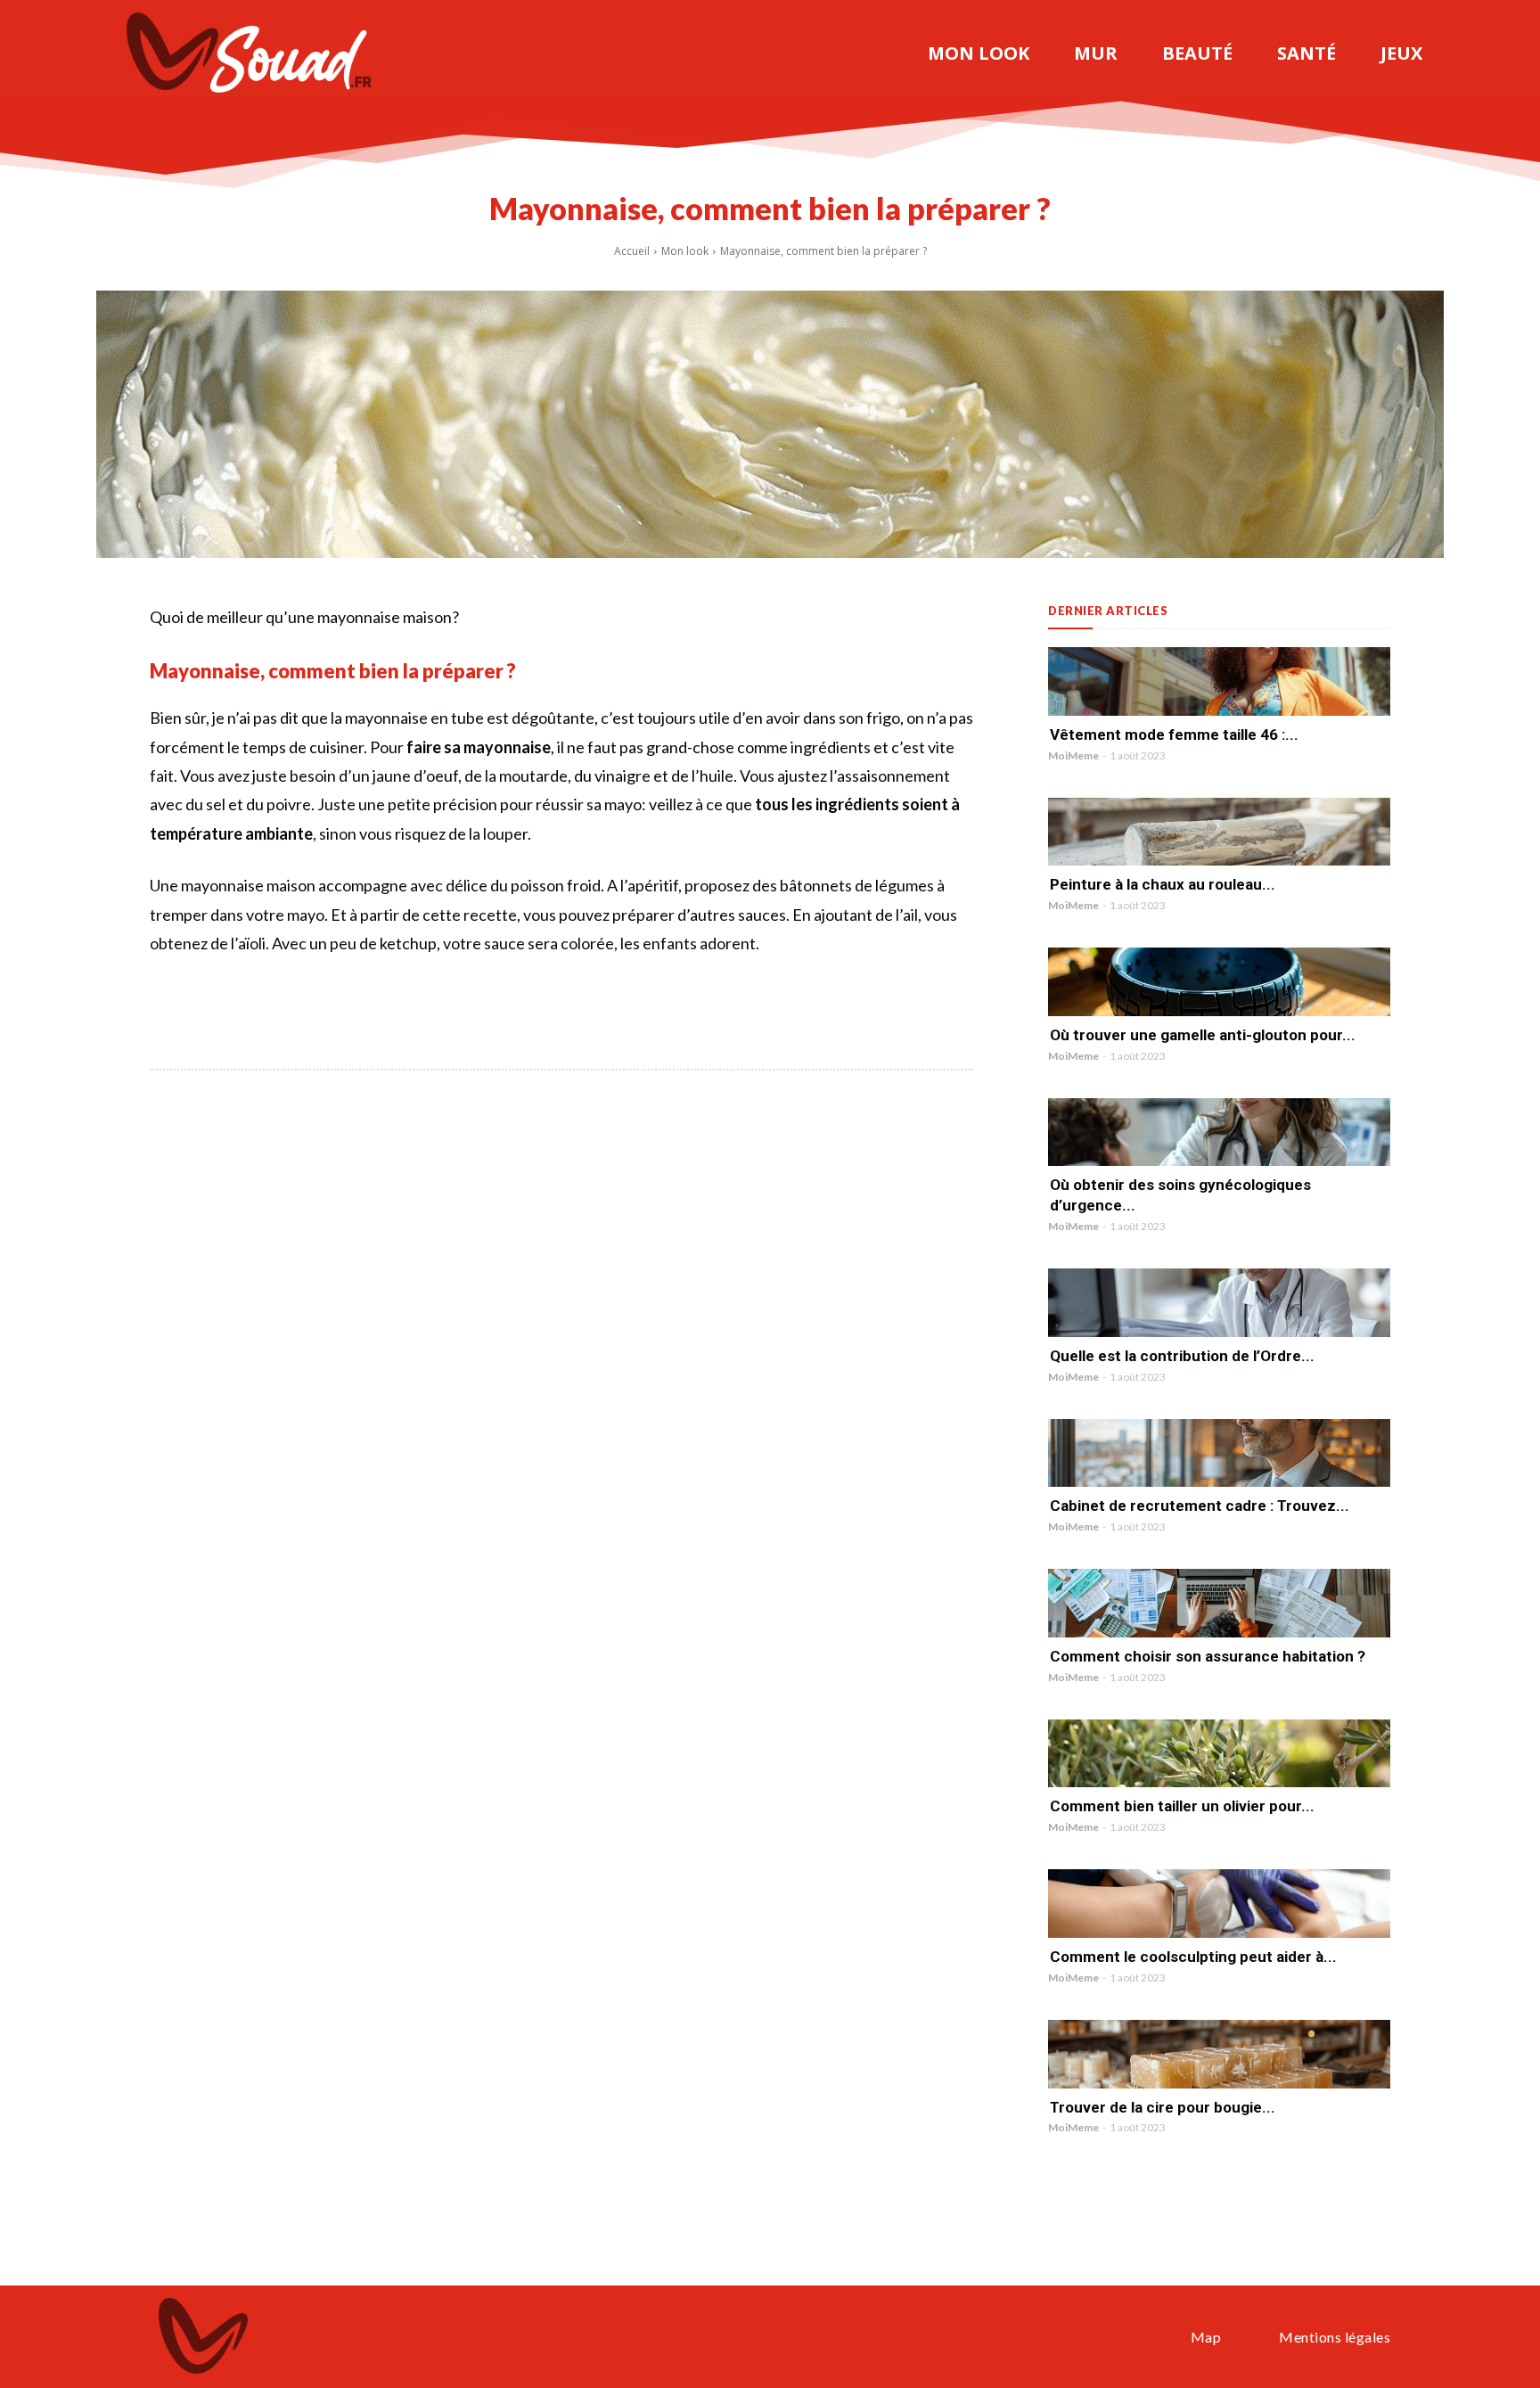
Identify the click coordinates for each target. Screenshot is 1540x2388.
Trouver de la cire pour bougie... (1163, 2107)
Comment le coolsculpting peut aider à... (1193, 1957)
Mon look (685, 251)
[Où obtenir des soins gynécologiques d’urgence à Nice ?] (1219, 1132)
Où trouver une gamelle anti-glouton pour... (1203, 1035)
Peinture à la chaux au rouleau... (1163, 884)
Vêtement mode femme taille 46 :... (1174, 734)
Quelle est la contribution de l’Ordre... (1182, 1356)
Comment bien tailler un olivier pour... (1182, 1806)
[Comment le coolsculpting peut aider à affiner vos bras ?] (1219, 1904)
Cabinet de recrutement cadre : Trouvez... (1200, 1506)
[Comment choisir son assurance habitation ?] (1219, 1603)
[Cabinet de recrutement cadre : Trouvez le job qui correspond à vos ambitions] (1219, 1453)
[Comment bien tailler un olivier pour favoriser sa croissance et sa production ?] (1219, 1754)
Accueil (632, 251)
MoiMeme (1073, 755)
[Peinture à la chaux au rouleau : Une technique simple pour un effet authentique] (1219, 832)
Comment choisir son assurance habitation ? (1208, 1656)
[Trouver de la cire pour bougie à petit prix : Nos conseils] (1219, 2054)
